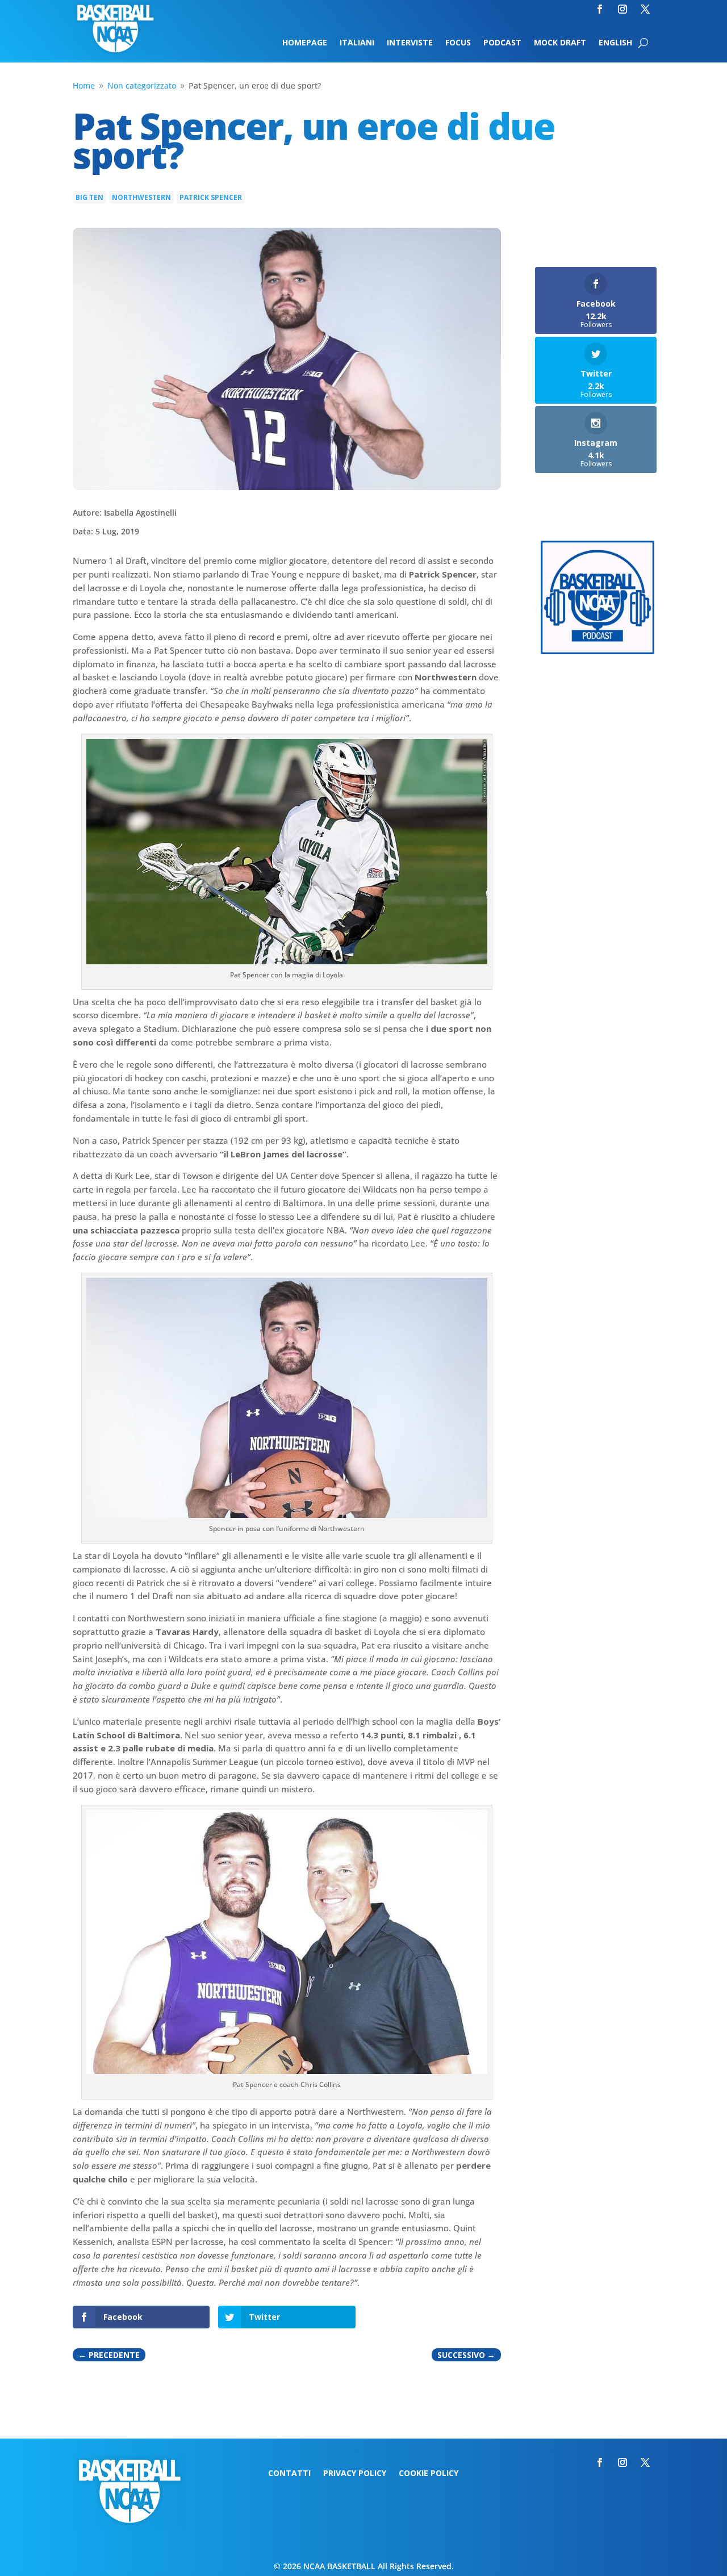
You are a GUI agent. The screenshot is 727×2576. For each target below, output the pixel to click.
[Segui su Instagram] (622, 9)
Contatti (289, 2474)
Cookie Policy (429, 2474)
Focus (458, 43)
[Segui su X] (645, 9)
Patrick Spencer (211, 197)
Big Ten (89, 197)
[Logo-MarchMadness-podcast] (598, 651)
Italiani (357, 43)
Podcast (502, 43)
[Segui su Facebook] (600, 9)
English (615, 43)
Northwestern (141, 197)
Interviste (410, 43)
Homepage (305, 43)
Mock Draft (560, 43)
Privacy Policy (355, 2474)
